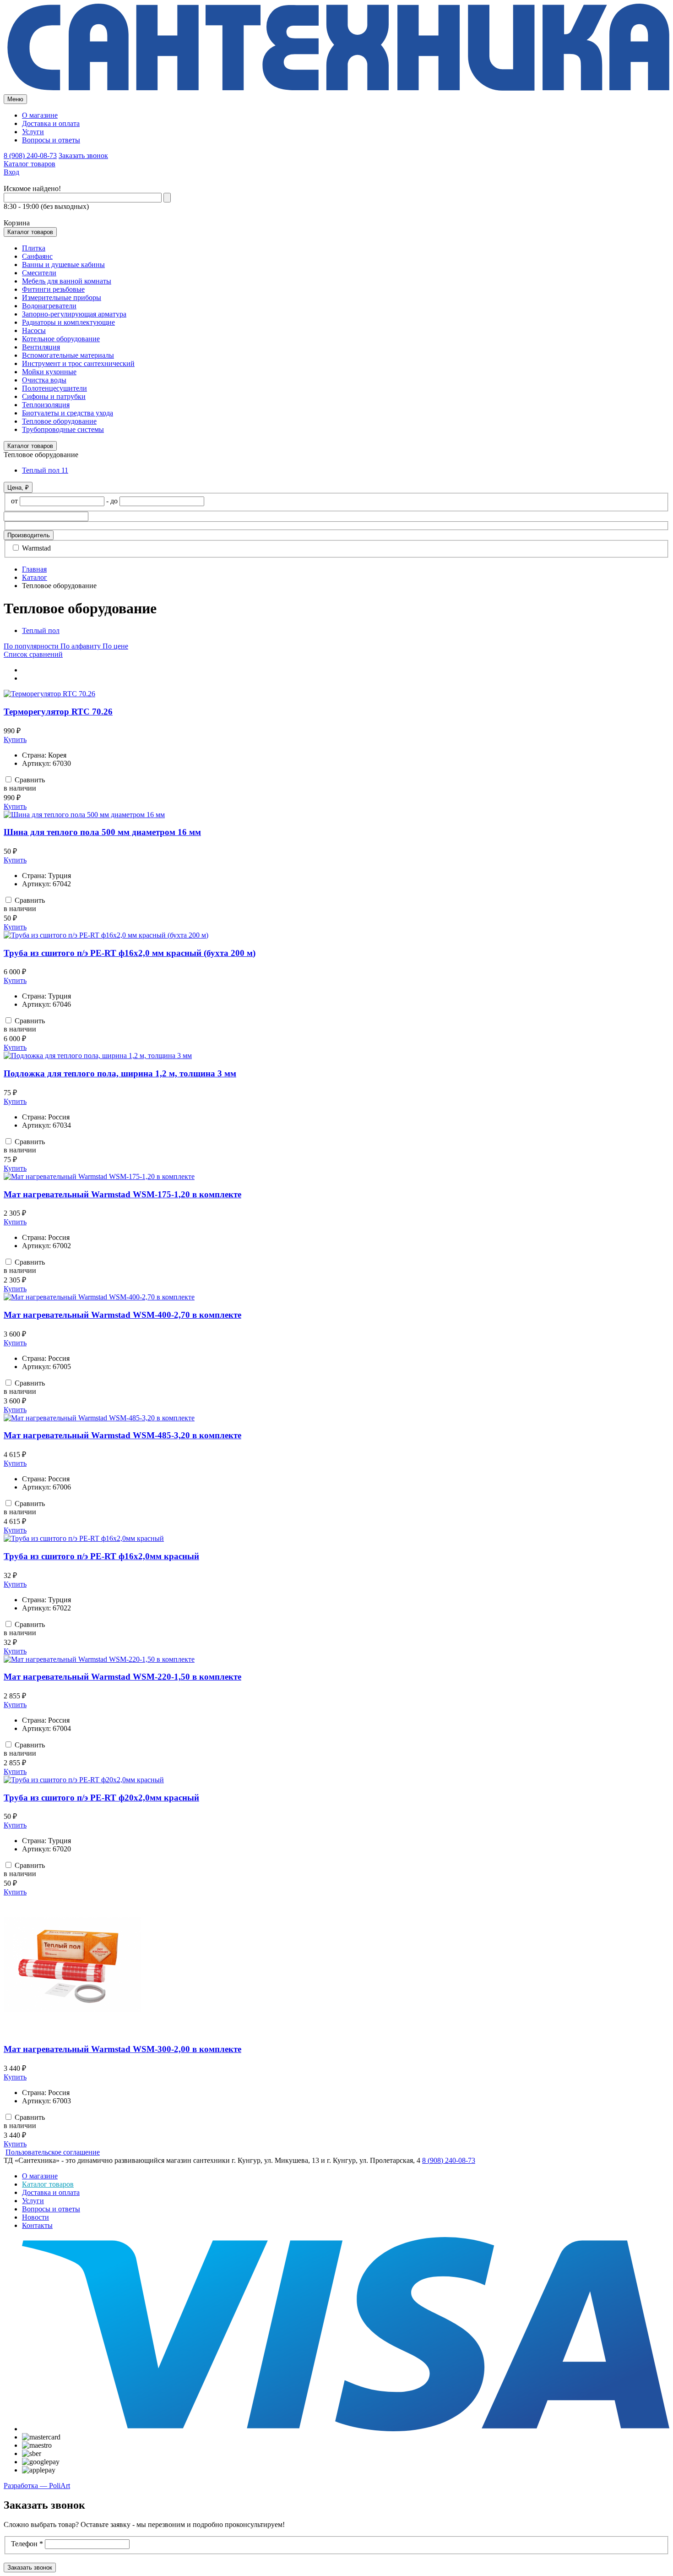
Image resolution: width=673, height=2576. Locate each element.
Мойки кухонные (49, 372)
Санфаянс (37, 256)
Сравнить (29, 780)
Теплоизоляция (46, 405)
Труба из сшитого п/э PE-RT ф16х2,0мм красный (101, 1556)
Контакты (37, 2225)
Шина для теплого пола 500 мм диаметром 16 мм (102, 832)
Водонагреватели (49, 306)
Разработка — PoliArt (37, 2486)
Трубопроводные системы (63, 429)
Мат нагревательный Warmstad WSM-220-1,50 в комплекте (122, 1677)
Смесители (39, 273)
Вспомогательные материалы (68, 355)
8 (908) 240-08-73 (30, 156)
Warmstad (35, 548)
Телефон (27, 2544)
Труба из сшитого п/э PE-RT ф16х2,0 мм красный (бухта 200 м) (130, 953)
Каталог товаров (30, 164)
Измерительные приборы (62, 297)
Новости (35, 2217)
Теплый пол (45, 470)
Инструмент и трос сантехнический (78, 363)
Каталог (35, 577)
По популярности (32, 646)
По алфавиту (81, 646)
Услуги (33, 132)
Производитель (29, 535)
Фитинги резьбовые (53, 289)
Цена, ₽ (18, 488)
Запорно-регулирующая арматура (74, 314)
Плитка (34, 248)
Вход (11, 172)
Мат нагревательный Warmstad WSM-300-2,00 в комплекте (122, 2049)
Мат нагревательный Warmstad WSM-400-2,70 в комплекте (122, 1315)
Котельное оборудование (61, 339)
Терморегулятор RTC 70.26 (58, 712)
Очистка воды (44, 380)
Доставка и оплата (51, 123)
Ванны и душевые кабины (63, 265)
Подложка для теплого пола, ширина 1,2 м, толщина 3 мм (120, 1073)
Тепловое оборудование (59, 421)
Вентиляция (41, 347)
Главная (34, 569)
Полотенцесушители (54, 388)
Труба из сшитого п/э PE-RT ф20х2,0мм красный (101, 1798)
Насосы (34, 330)
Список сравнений (33, 654)
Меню (15, 99)
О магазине (40, 115)
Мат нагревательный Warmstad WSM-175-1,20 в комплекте (122, 1194)
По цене (115, 646)
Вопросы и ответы (51, 140)
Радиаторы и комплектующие (68, 322)
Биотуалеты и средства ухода (68, 413)
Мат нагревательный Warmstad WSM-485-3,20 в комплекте (122, 1435)
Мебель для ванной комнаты (67, 281)
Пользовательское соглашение (53, 2152)
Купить (15, 740)
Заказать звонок (83, 156)
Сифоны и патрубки (54, 396)
